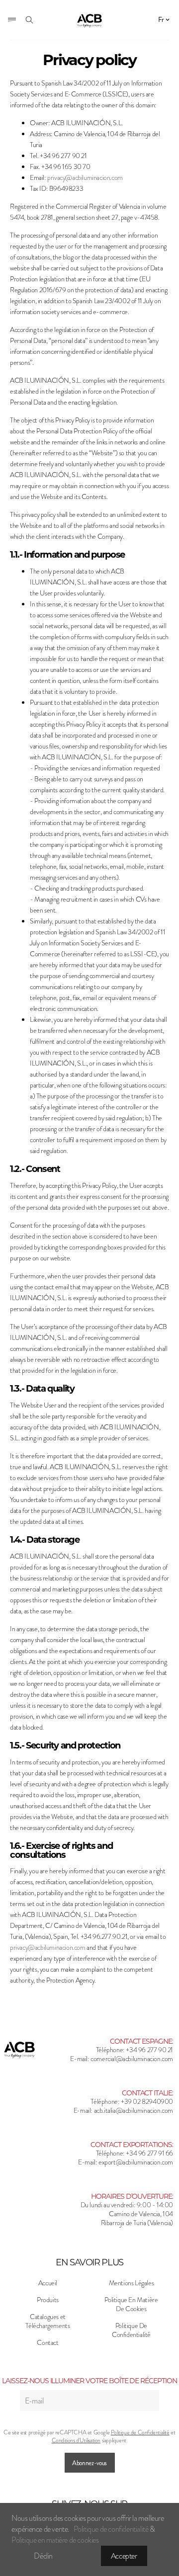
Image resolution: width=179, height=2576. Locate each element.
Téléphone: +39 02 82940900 (132, 2102)
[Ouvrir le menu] (12, 20)
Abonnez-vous (89, 2463)
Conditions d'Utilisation (76, 2440)
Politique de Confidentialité (140, 2432)
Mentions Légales (132, 2283)
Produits (48, 2300)
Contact (47, 2343)
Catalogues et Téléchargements (47, 2322)
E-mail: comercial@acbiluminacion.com (122, 2059)
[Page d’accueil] (90, 21)
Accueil (48, 2283)
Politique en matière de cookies (55, 2540)
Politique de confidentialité (112, 2529)
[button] (165, 20)
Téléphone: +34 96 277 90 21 (134, 2050)
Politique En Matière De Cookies (131, 2305)
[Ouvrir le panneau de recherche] (29, 20)
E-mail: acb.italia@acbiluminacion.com (123, 2111)
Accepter (124, 2556)
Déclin (43, 2556)
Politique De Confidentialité (131, 2330)
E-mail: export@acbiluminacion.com (126, 2162)
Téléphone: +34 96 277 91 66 (134, 2154)
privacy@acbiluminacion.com (85, 178)
